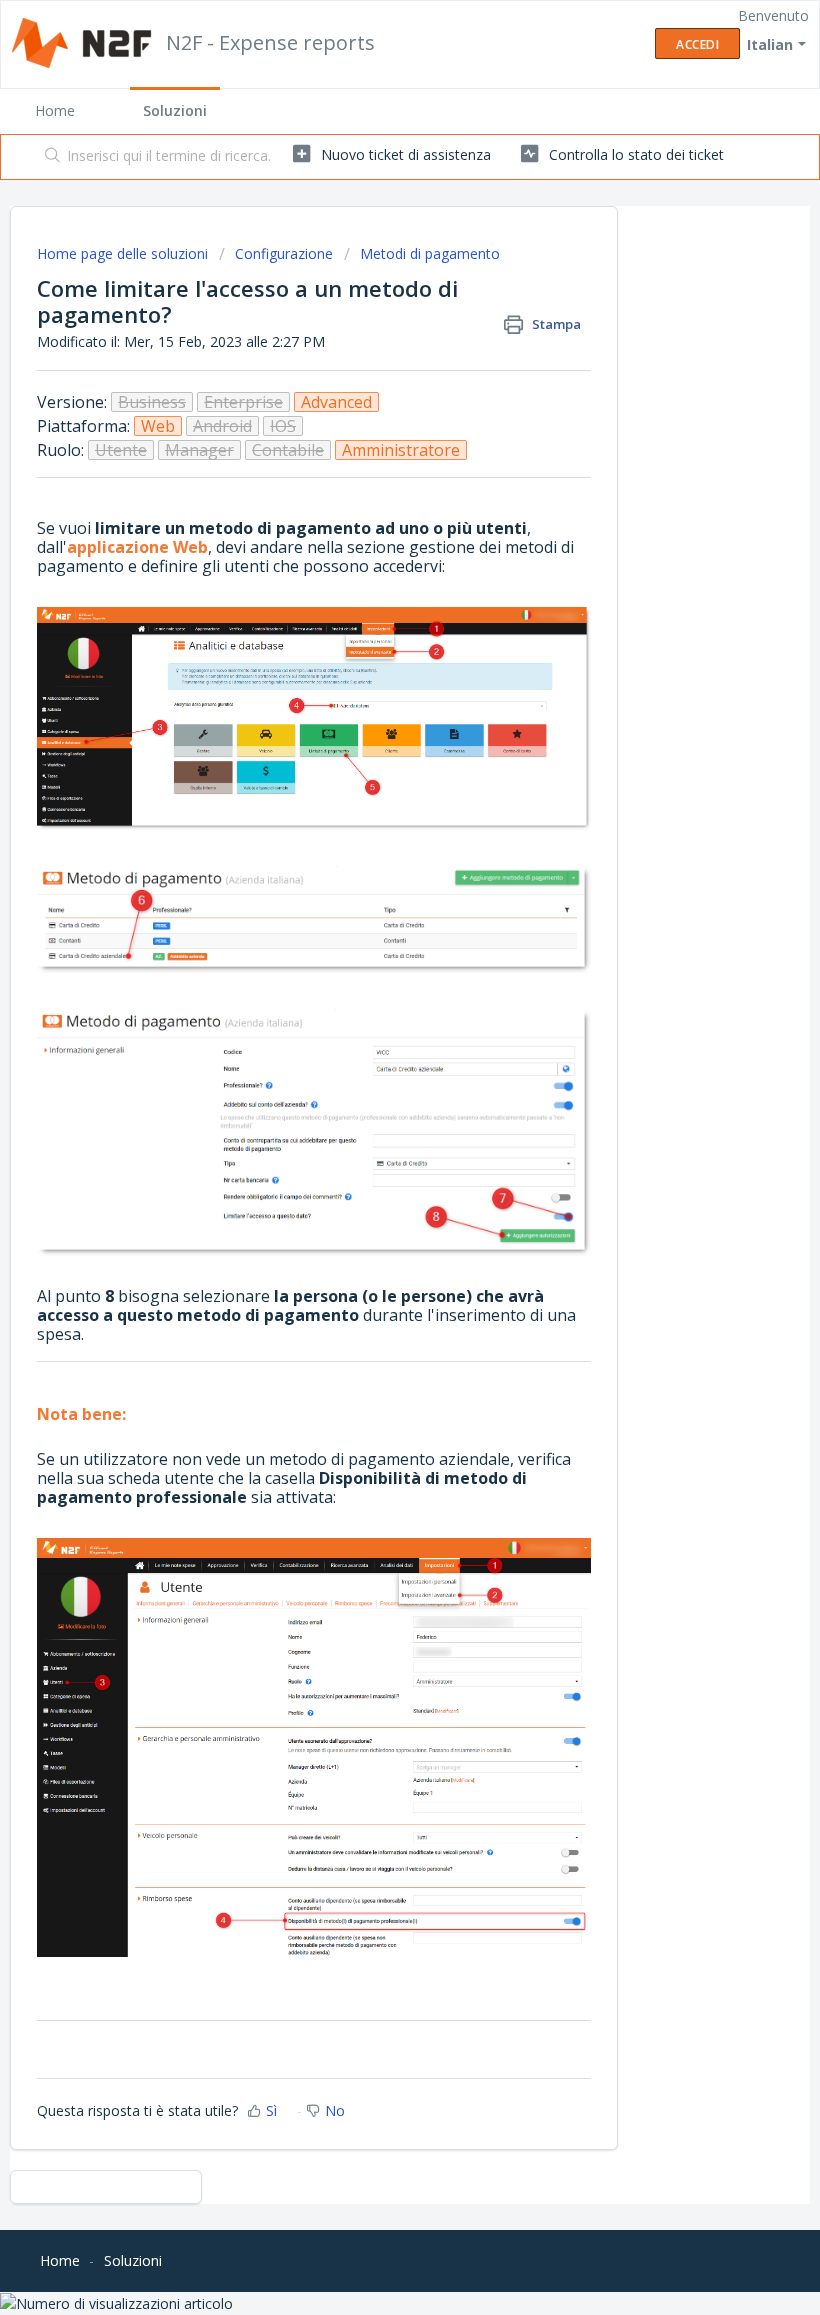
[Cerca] (48, 157)
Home (55, 110)
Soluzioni (175, 110)
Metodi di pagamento (430, 253)
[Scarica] (373, 1169)
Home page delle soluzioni (124, 253)
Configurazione (284, 253)
